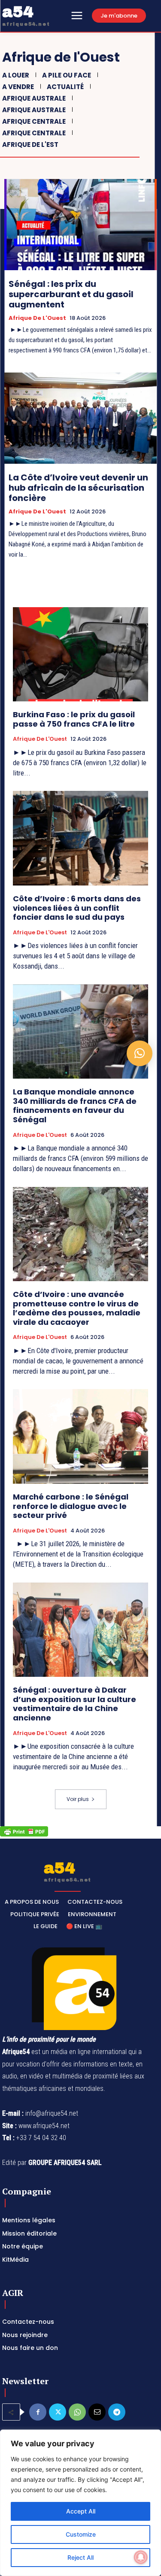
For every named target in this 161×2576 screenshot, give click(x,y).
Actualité (65, 87)
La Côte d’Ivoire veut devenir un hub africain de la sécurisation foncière (78, 488)
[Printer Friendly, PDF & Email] (24, 1834)
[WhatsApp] (77, 2412)
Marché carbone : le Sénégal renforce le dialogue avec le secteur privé (71, 1506)
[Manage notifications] (141, 2557)
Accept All (81, 2511)
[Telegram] (117, 2412)
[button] (140, 1053)
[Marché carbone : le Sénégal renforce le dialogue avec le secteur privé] (80, 1436)
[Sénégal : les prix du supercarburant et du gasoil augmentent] (80, 225)
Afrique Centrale (34, 121)
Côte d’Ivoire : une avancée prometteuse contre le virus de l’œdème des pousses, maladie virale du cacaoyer (77, 1308)
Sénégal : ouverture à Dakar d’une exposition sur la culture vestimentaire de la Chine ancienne (74, 1704)
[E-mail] (97, 2412)
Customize (81, 2534)
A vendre (18, 87)
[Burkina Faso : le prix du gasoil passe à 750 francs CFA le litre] (80, 654)
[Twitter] (58, 2412)
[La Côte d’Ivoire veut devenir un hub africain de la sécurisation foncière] (80, 418)
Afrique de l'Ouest (37, 318)
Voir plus (78, 1799)
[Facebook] (38, 2412)
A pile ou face (67, 75)
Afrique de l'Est (30, 145)
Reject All (80, 2557)
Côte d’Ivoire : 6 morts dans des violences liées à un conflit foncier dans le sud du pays (77, 908)
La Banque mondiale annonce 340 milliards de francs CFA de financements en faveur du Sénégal (75, 1106)
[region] (80, 2503)
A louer (16, 75)
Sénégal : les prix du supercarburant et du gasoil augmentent (71, 294)
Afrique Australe (34, 98)
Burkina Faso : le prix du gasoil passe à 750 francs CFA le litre (74, 719)
